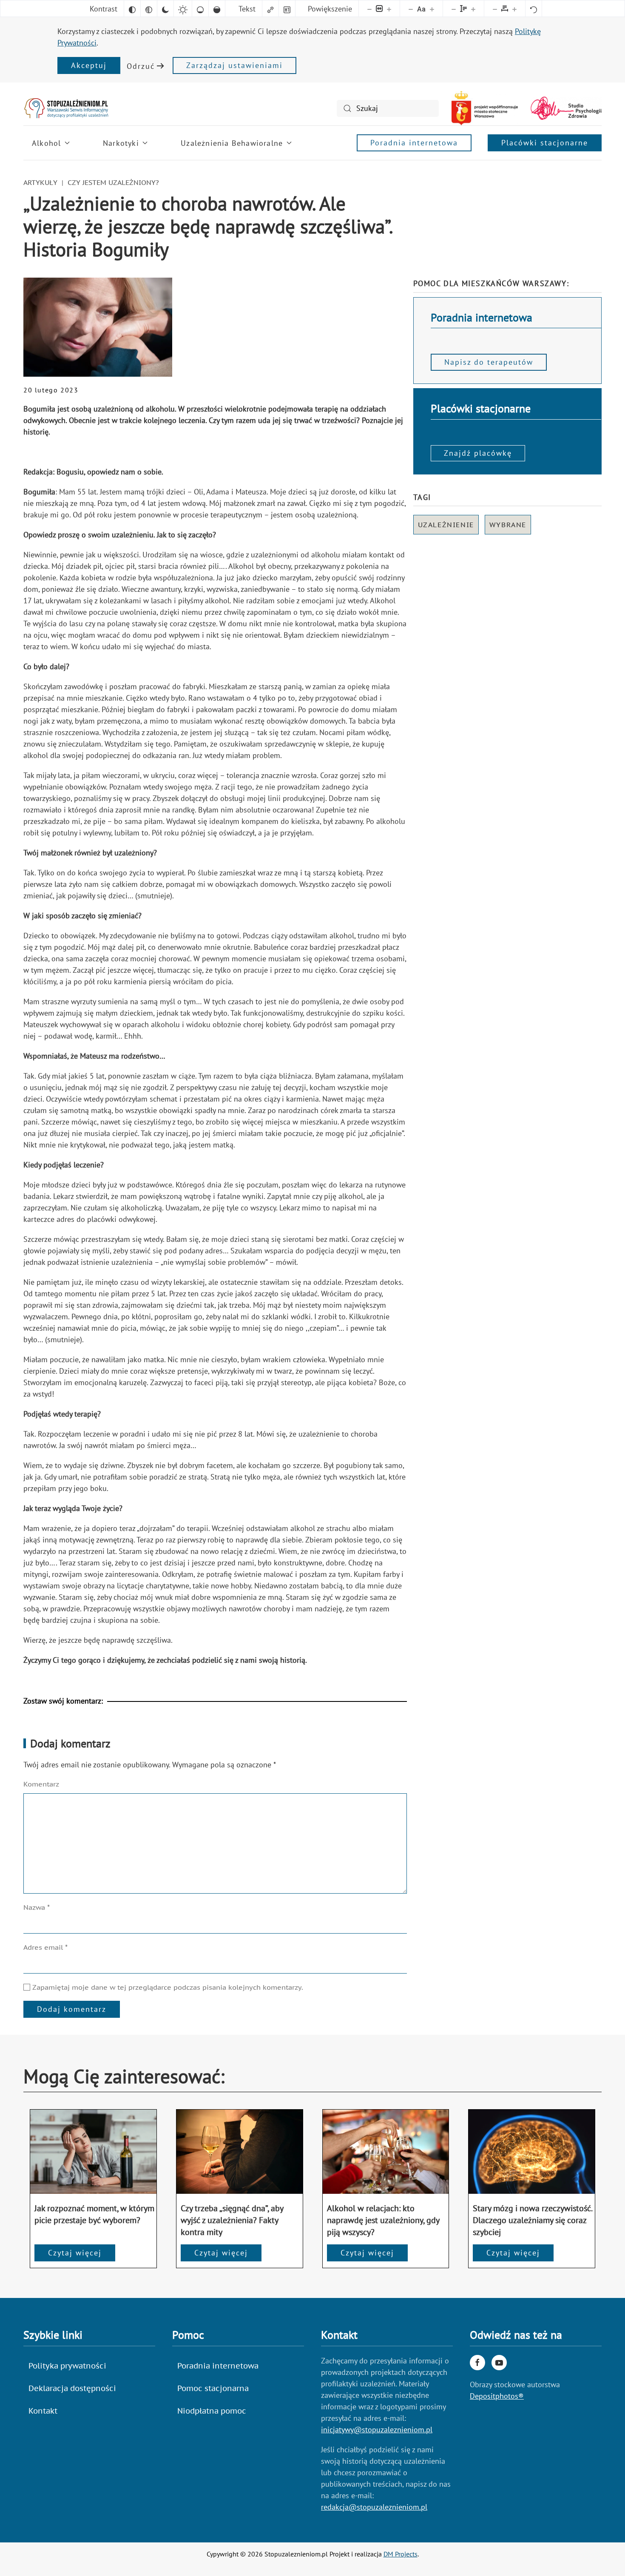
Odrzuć (141, 66)
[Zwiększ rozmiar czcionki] (432, 9)
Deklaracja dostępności (72, 2388)
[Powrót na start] (66, 108)
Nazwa (37, 1907)
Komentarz (41, 1784)
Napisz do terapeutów (489, 362)
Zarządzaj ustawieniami (234, 65)
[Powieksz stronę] (389, 9)
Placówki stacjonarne (545, 143)
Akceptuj (89, 65)
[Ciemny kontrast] (165, 9)
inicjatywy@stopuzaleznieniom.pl (377, 2430)
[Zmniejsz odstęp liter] (495, 9)
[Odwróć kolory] (132, 9)
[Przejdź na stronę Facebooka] (477, 2363)
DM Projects (401, 2554)
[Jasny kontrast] (183, 9)
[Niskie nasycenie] (200, 9)
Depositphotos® (497, 2396)
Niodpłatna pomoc (212, 2411)
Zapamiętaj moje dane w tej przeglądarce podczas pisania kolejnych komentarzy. (167, 1987)
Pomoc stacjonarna (213, 2388)
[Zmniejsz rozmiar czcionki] (411, 9)
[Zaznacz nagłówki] (287, 9)
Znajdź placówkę (478, 453)
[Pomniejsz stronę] (369, 9)
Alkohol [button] (46, 143)
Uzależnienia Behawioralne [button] (232, 143)
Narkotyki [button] (121, 143)
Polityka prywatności (67, 2366)
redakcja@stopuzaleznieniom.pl (374, 2507)
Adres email (45, 1947)
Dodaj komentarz (72, 2009)
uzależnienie (446, 525)
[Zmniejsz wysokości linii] (454, 9)
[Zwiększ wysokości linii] (473, 9)
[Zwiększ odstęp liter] (514, 9)
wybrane (508, 525)
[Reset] (534, 9)
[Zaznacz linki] (270, 9)
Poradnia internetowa (414, 143)
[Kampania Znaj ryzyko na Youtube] (499, 2363)
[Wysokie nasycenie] (217, 9)
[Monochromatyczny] (149, 9)
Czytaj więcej (75, 2253)
